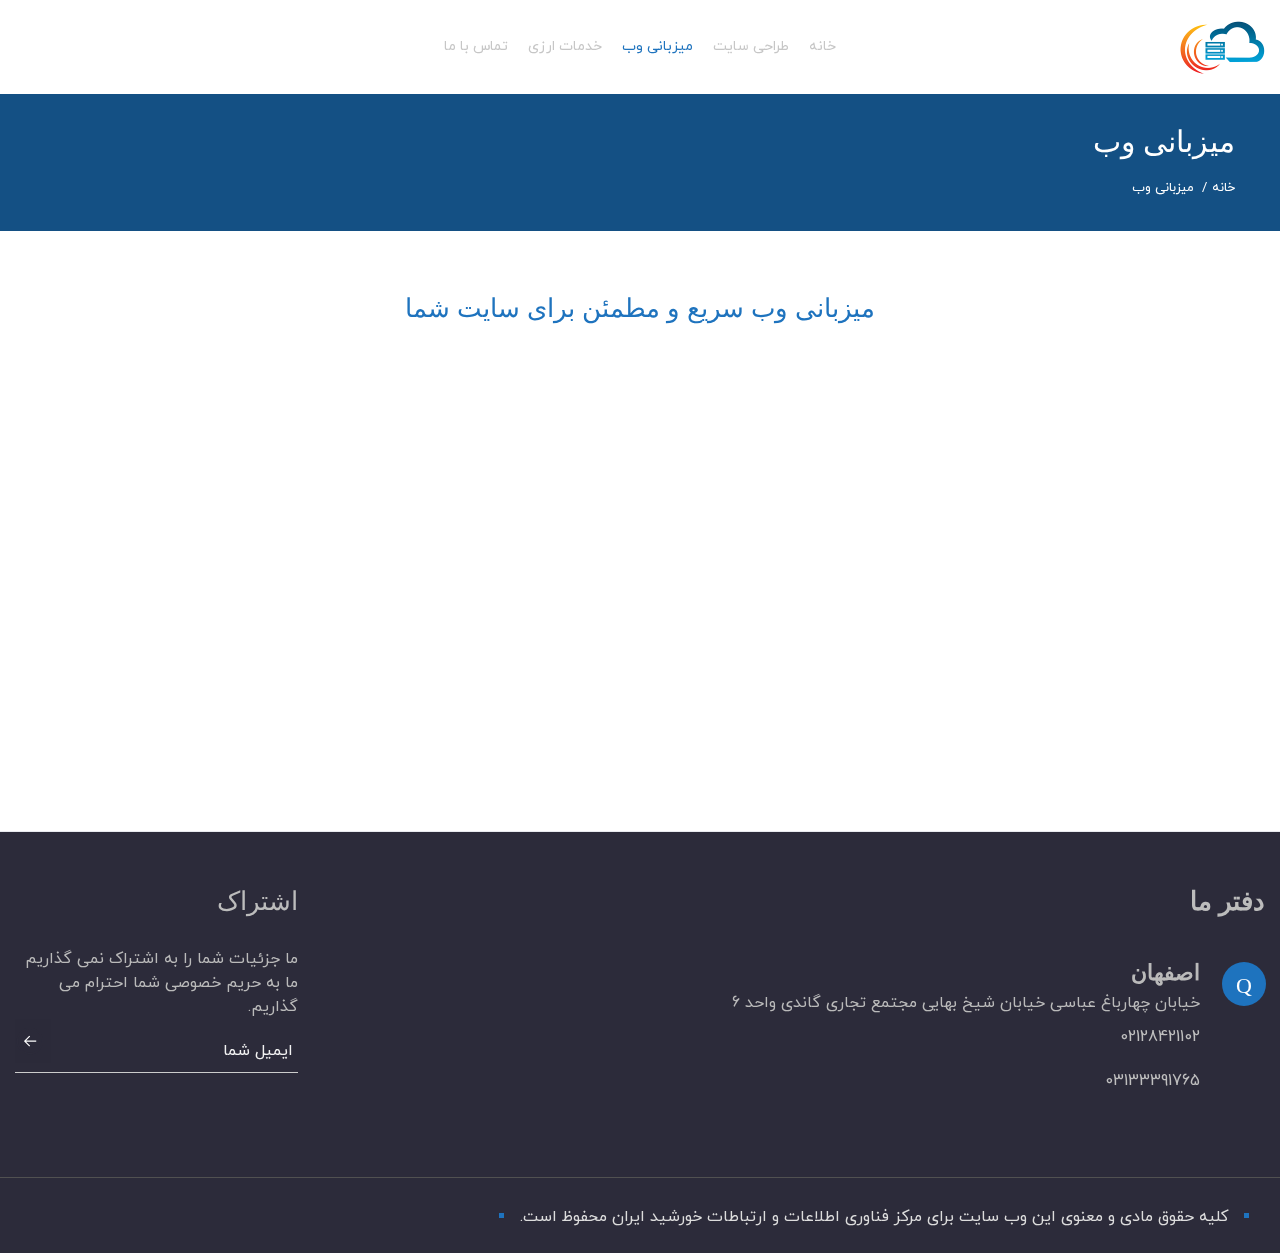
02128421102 (1160, 1037)
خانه (1223, 188)
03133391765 (1152, 1081)
